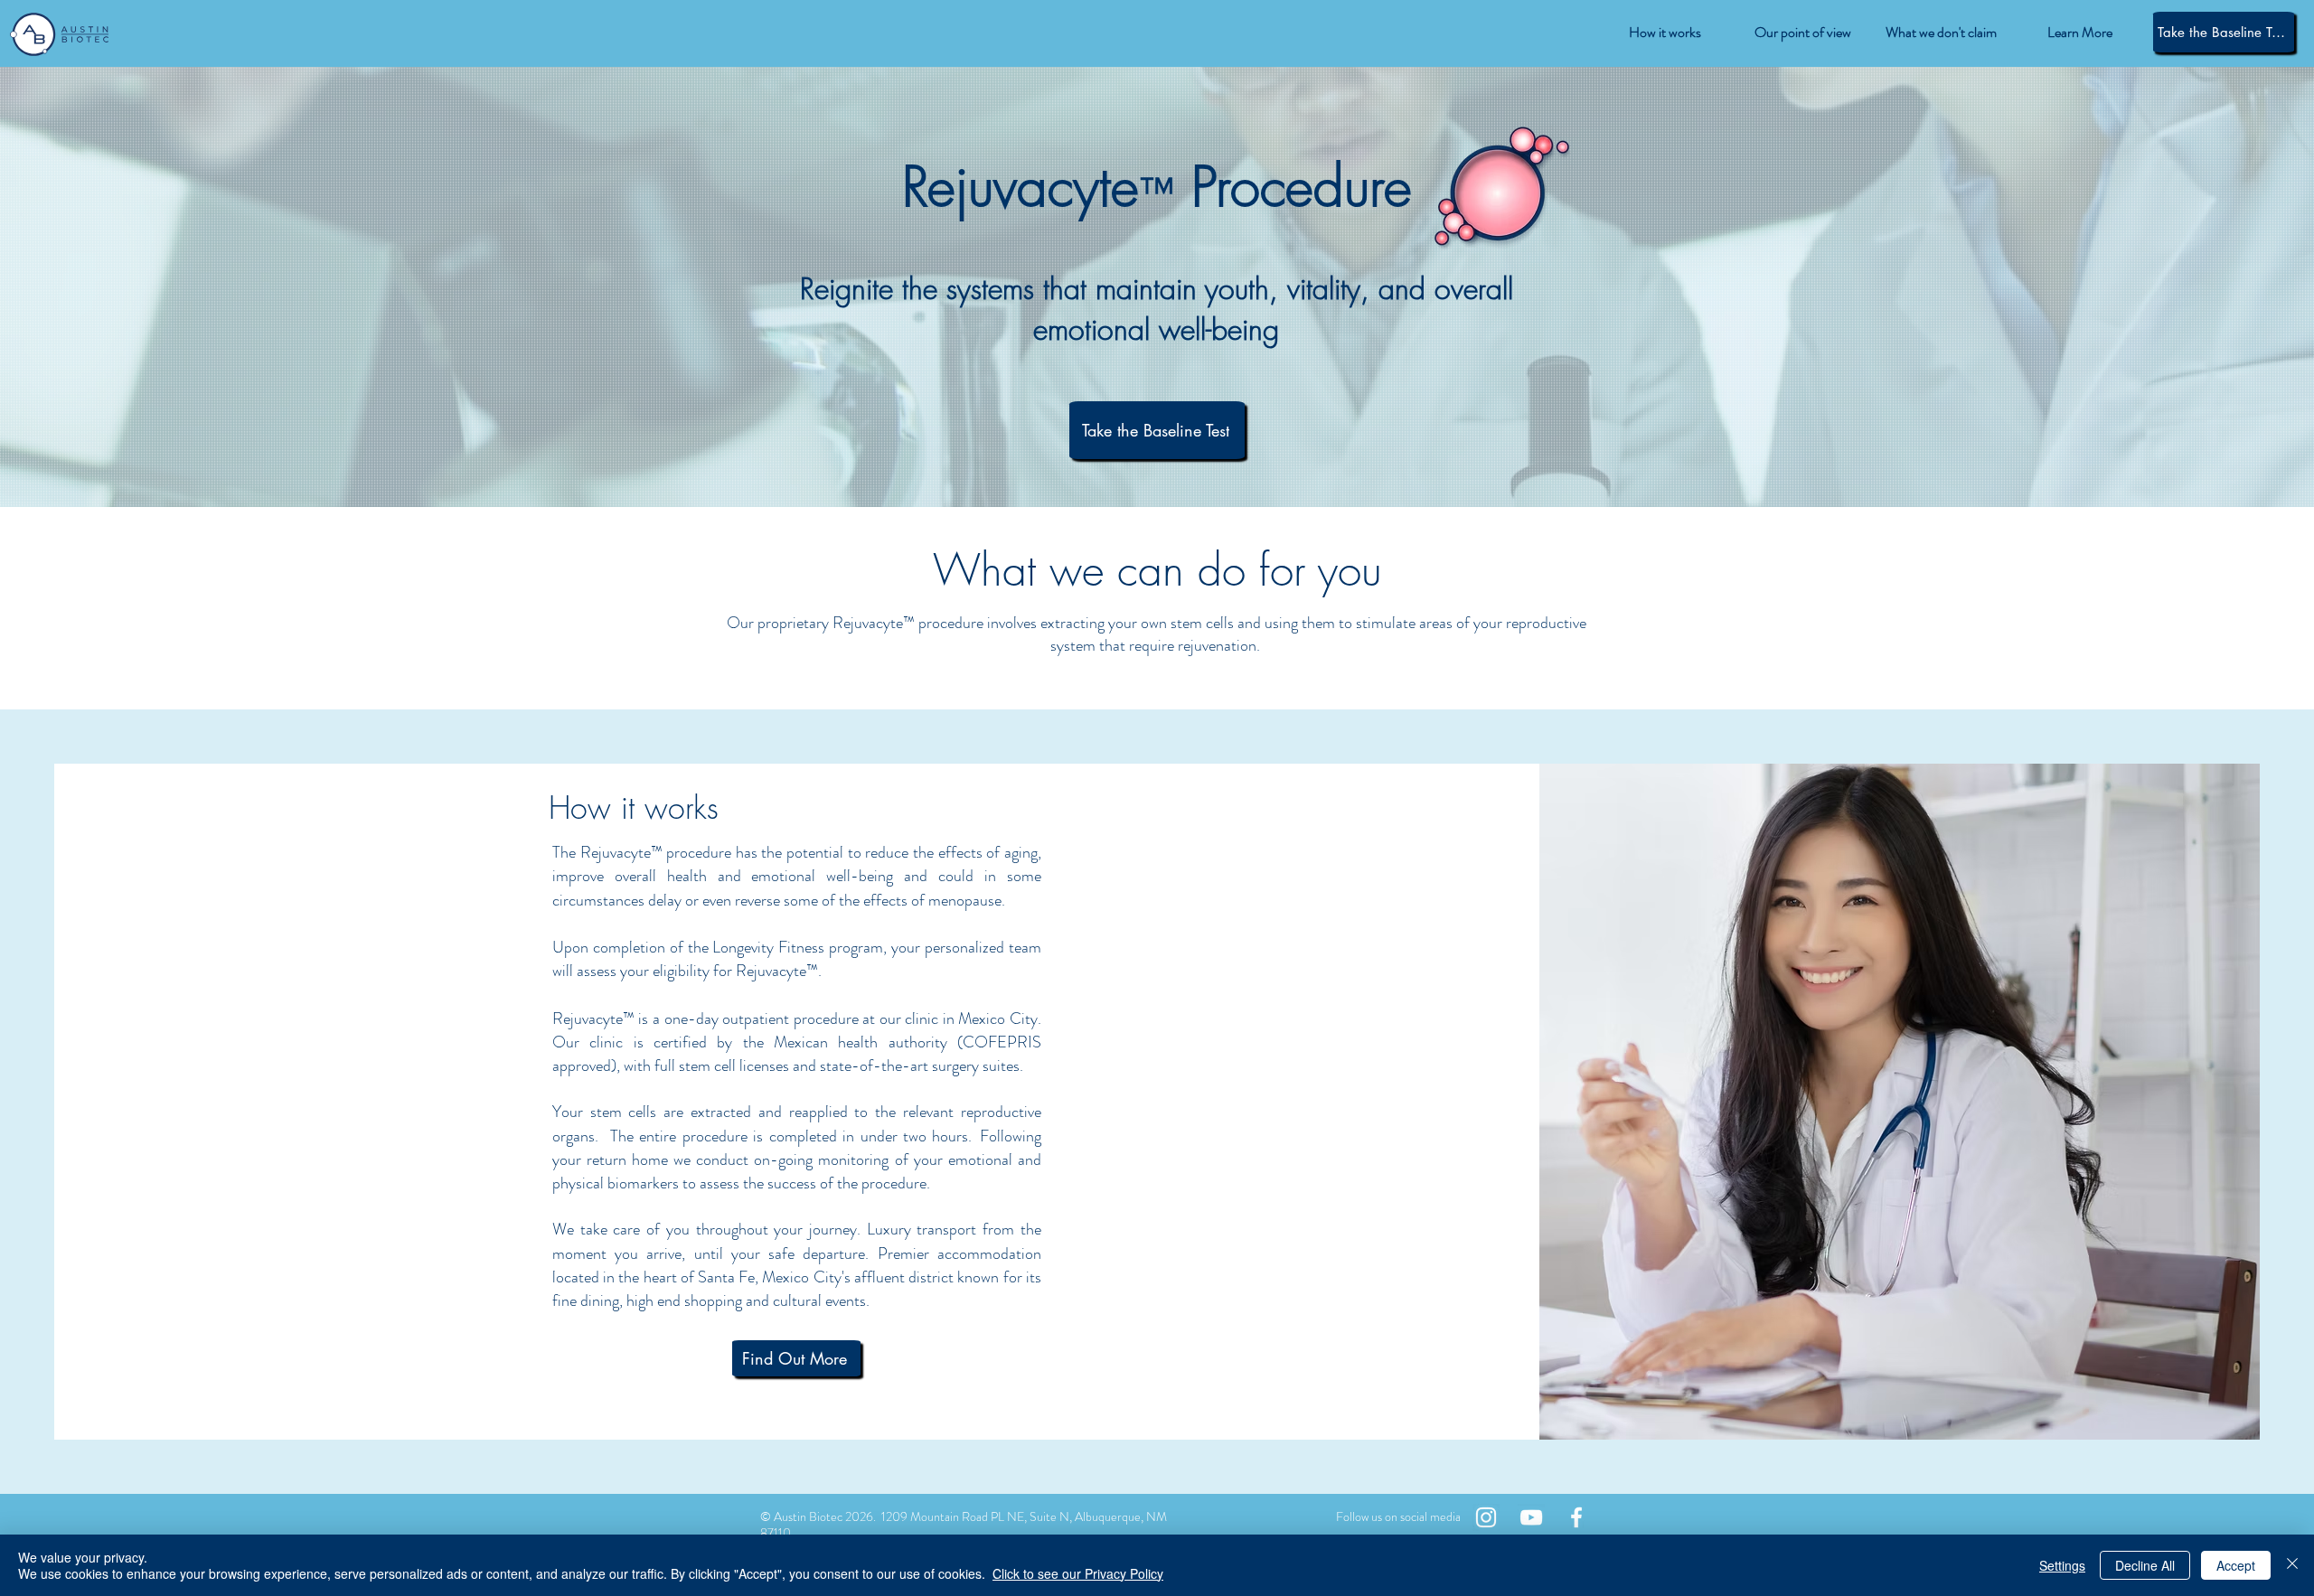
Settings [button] (2062, 1565)
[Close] (2292, 1565)
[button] (2079, 33)
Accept (2236, 1565)
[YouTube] (1531, 1517)
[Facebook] (1576, 1517)
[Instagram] (1486, 1517)
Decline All (2145, 1565)
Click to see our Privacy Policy (1078, 1573)
